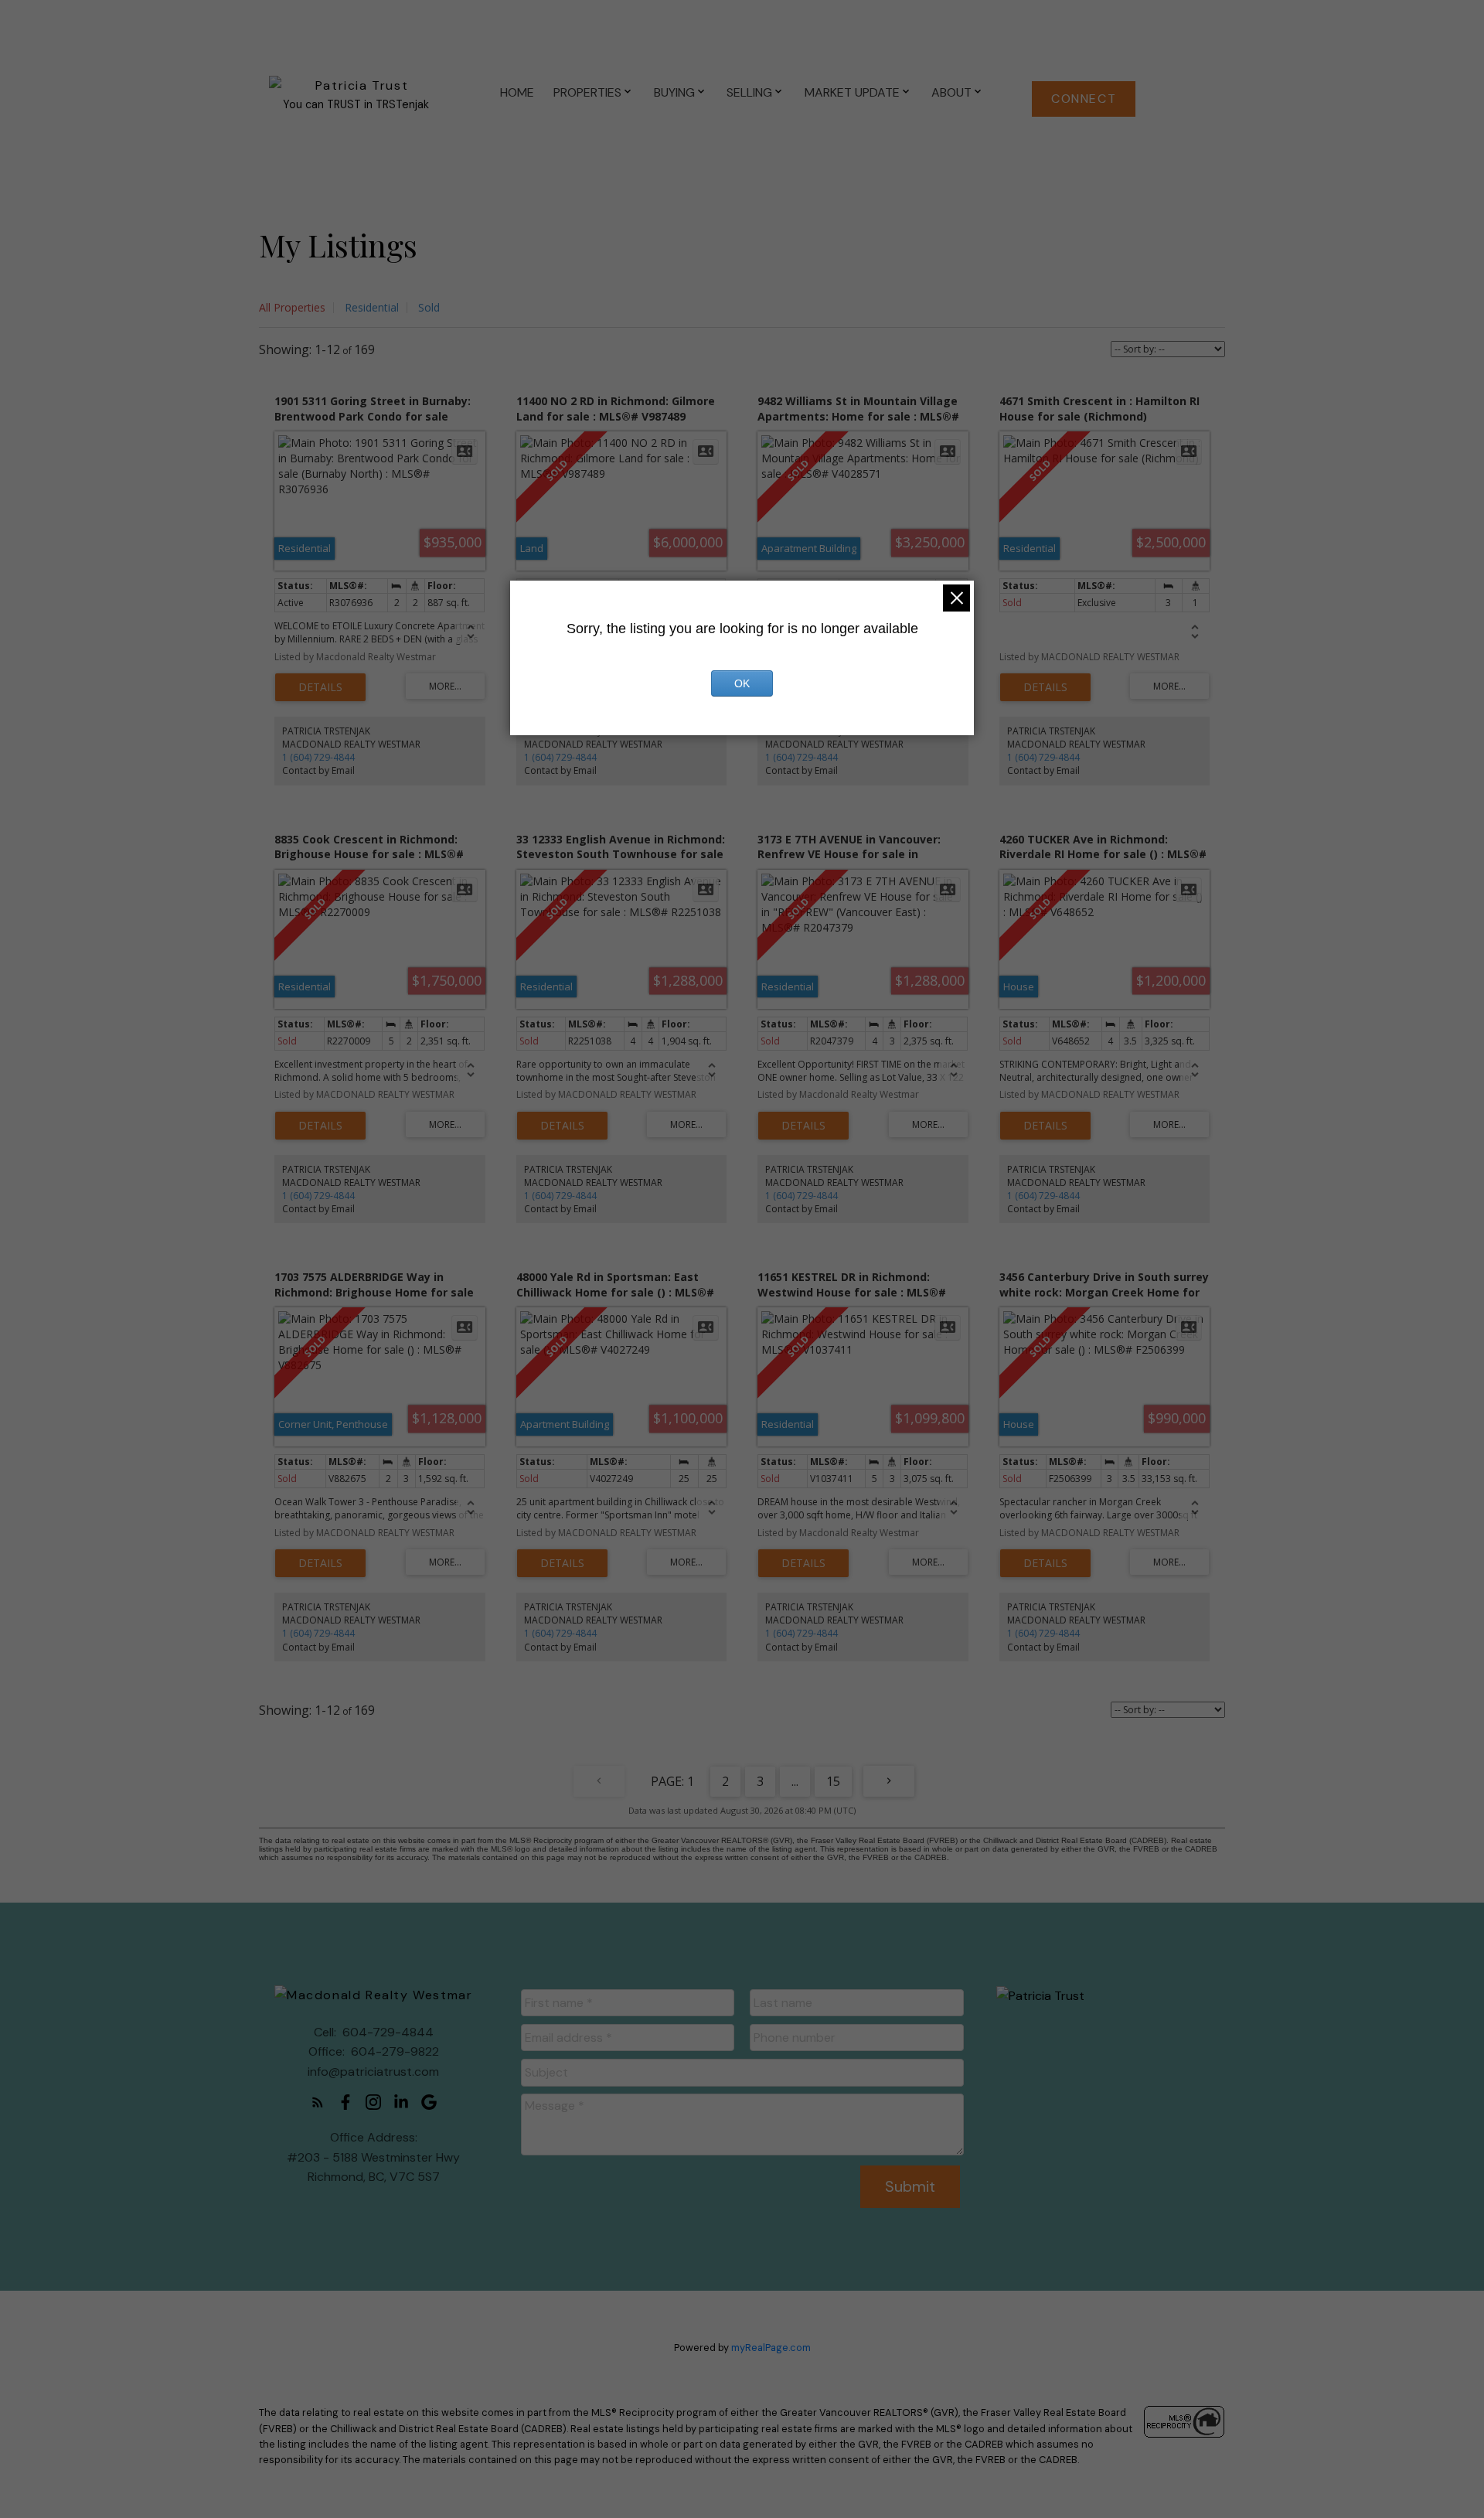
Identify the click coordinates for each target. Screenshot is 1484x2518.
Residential (372, 307)
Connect (1084, 99)
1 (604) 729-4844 (318, 757)
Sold (429, 307)
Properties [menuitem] (587, 92)
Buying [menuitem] (674, 92)
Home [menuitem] (517, 92)
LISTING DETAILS (320, 687)
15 (833, 1781)
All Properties (292, 307)
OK (742, 683)
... (795, 1781)
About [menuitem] (951, 92)
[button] (1084, 99)
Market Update (852, 92)
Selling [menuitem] (749, 92)
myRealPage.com (771, 2348)
